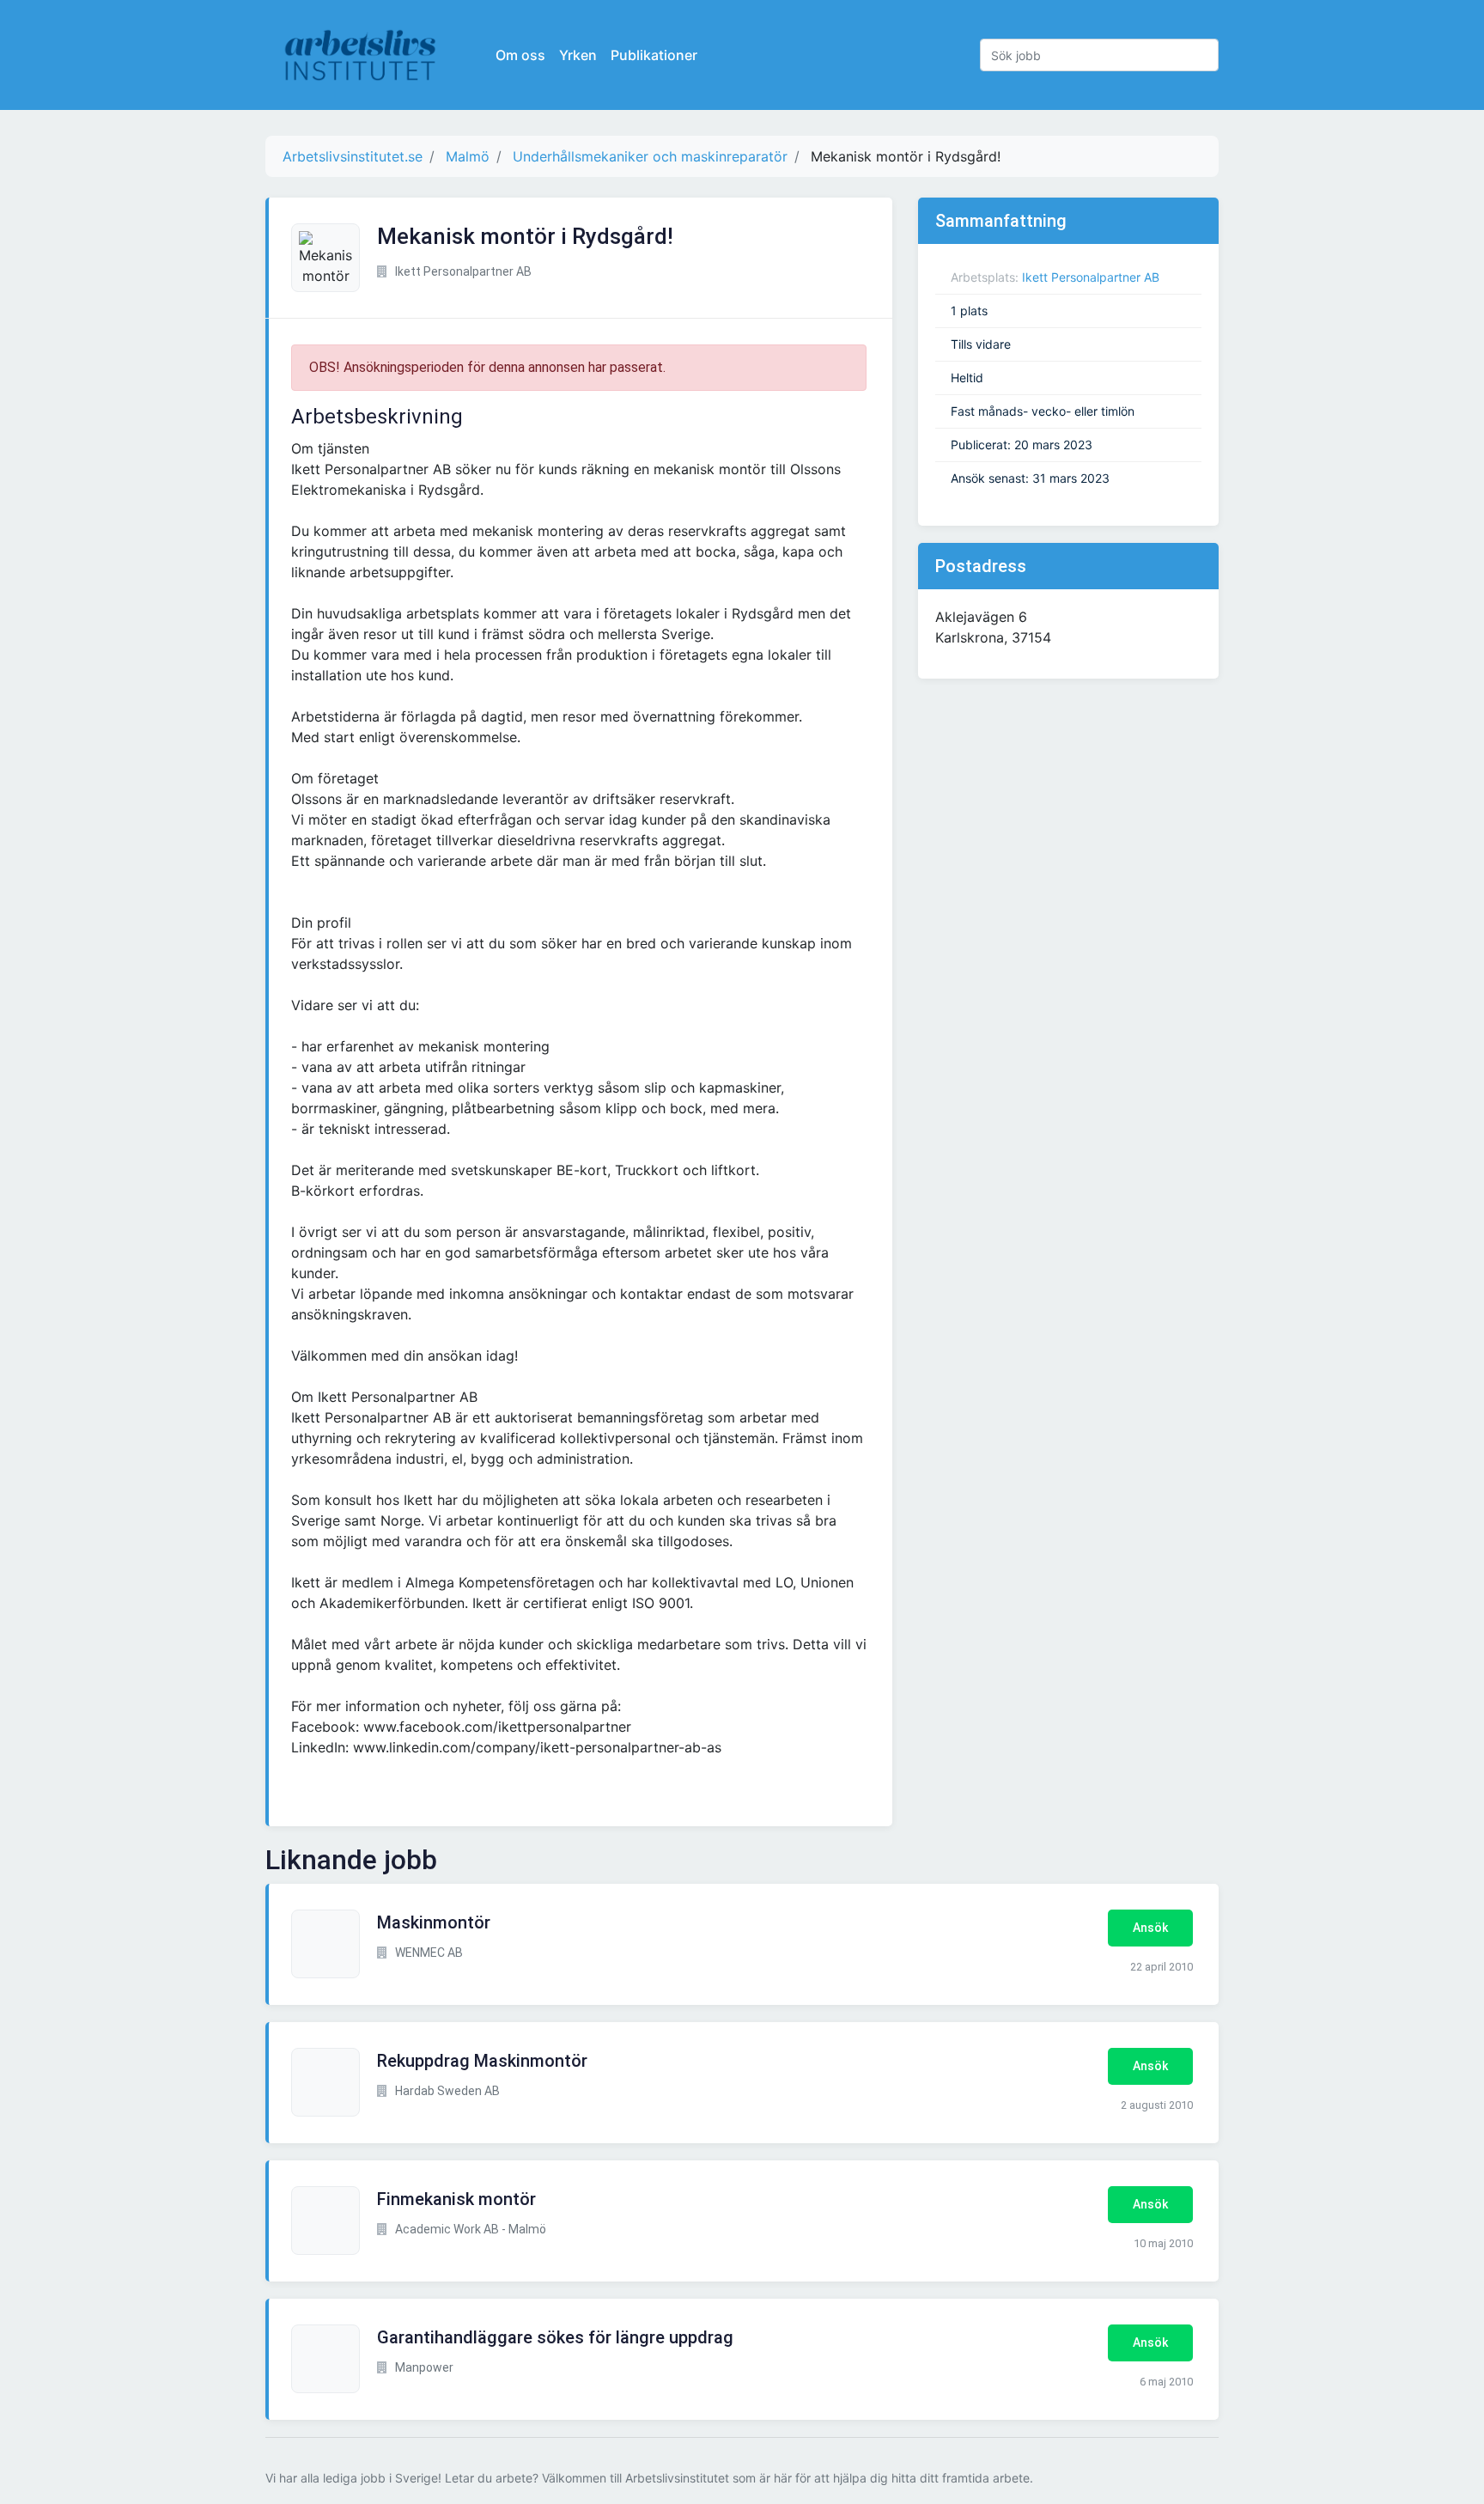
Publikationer (654, 55)
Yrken (578, 55)
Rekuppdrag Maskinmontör (482, 2061)
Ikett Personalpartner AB (1091, 277)
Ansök (1150, 1928)
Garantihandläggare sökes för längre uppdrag (555, 2337)
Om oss (520, 55)
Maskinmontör (434, 1922)
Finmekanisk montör (456, 2199)
